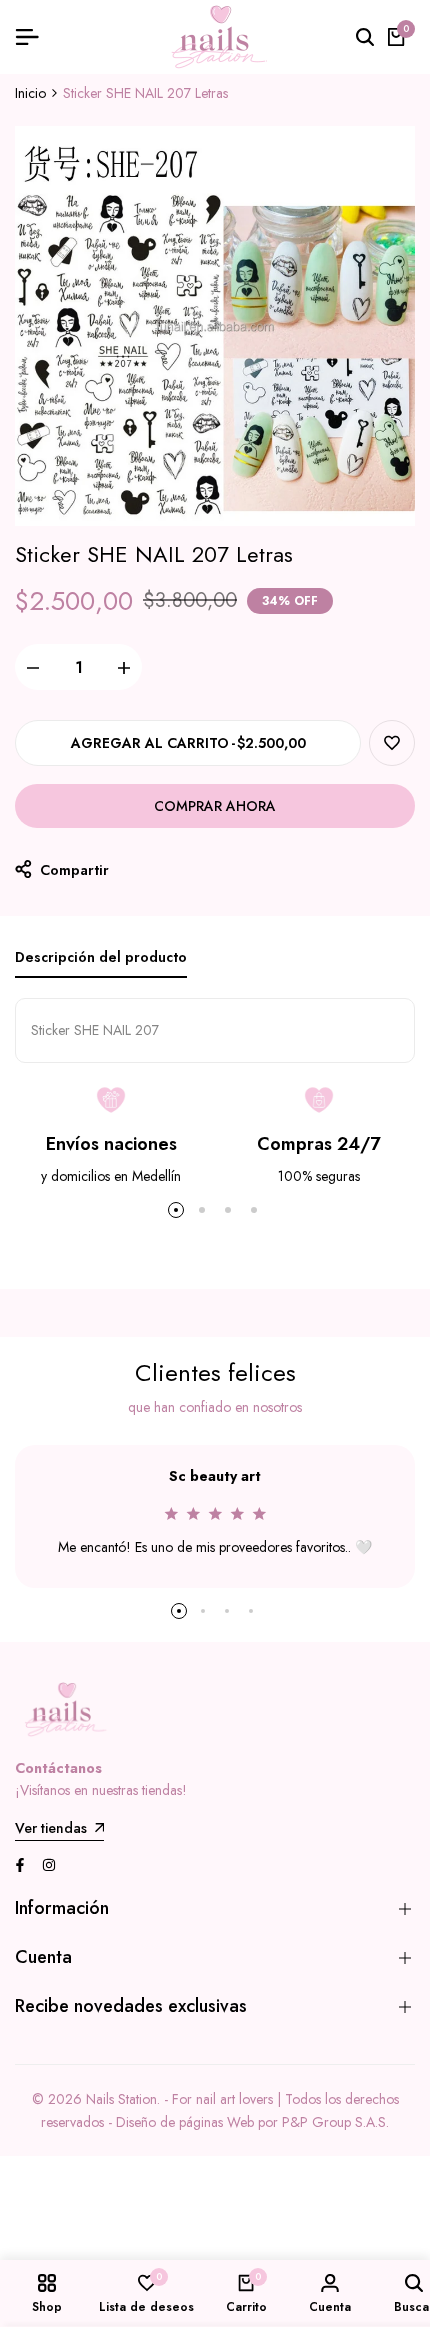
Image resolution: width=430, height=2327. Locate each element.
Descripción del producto (101, 957)
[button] (392, 743)
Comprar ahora (215, 806)
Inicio (30, 93)
